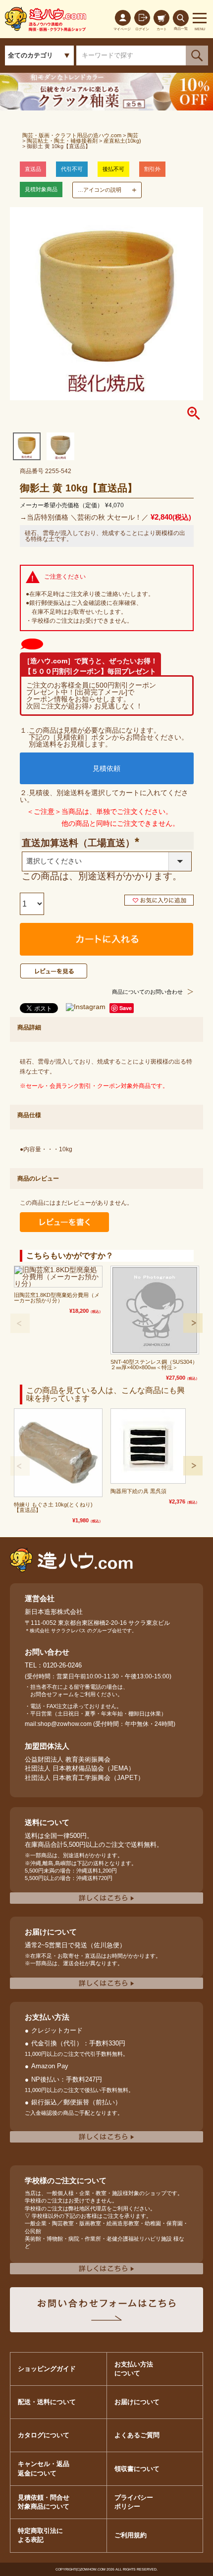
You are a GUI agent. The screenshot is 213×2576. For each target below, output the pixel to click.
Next (193, 1323)
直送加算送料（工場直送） (91, 843)
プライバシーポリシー (134, 2502)
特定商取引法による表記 (40, 2535)
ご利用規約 (131, 2535)
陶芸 (133, 135)
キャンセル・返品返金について (44, 2468)
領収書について (137, 2469)
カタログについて (44, 2435)
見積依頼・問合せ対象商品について (44, 2502)
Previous (20, 1323)
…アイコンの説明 (100, 190)
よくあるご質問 (137, 2435)
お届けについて (137, 2402)
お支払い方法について (134, 2369)
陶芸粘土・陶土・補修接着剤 (62, 141)
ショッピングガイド (47, 2369)
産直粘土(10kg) (122, 141)
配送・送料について (47, 2402)
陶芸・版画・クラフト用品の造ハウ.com (72, 135)
